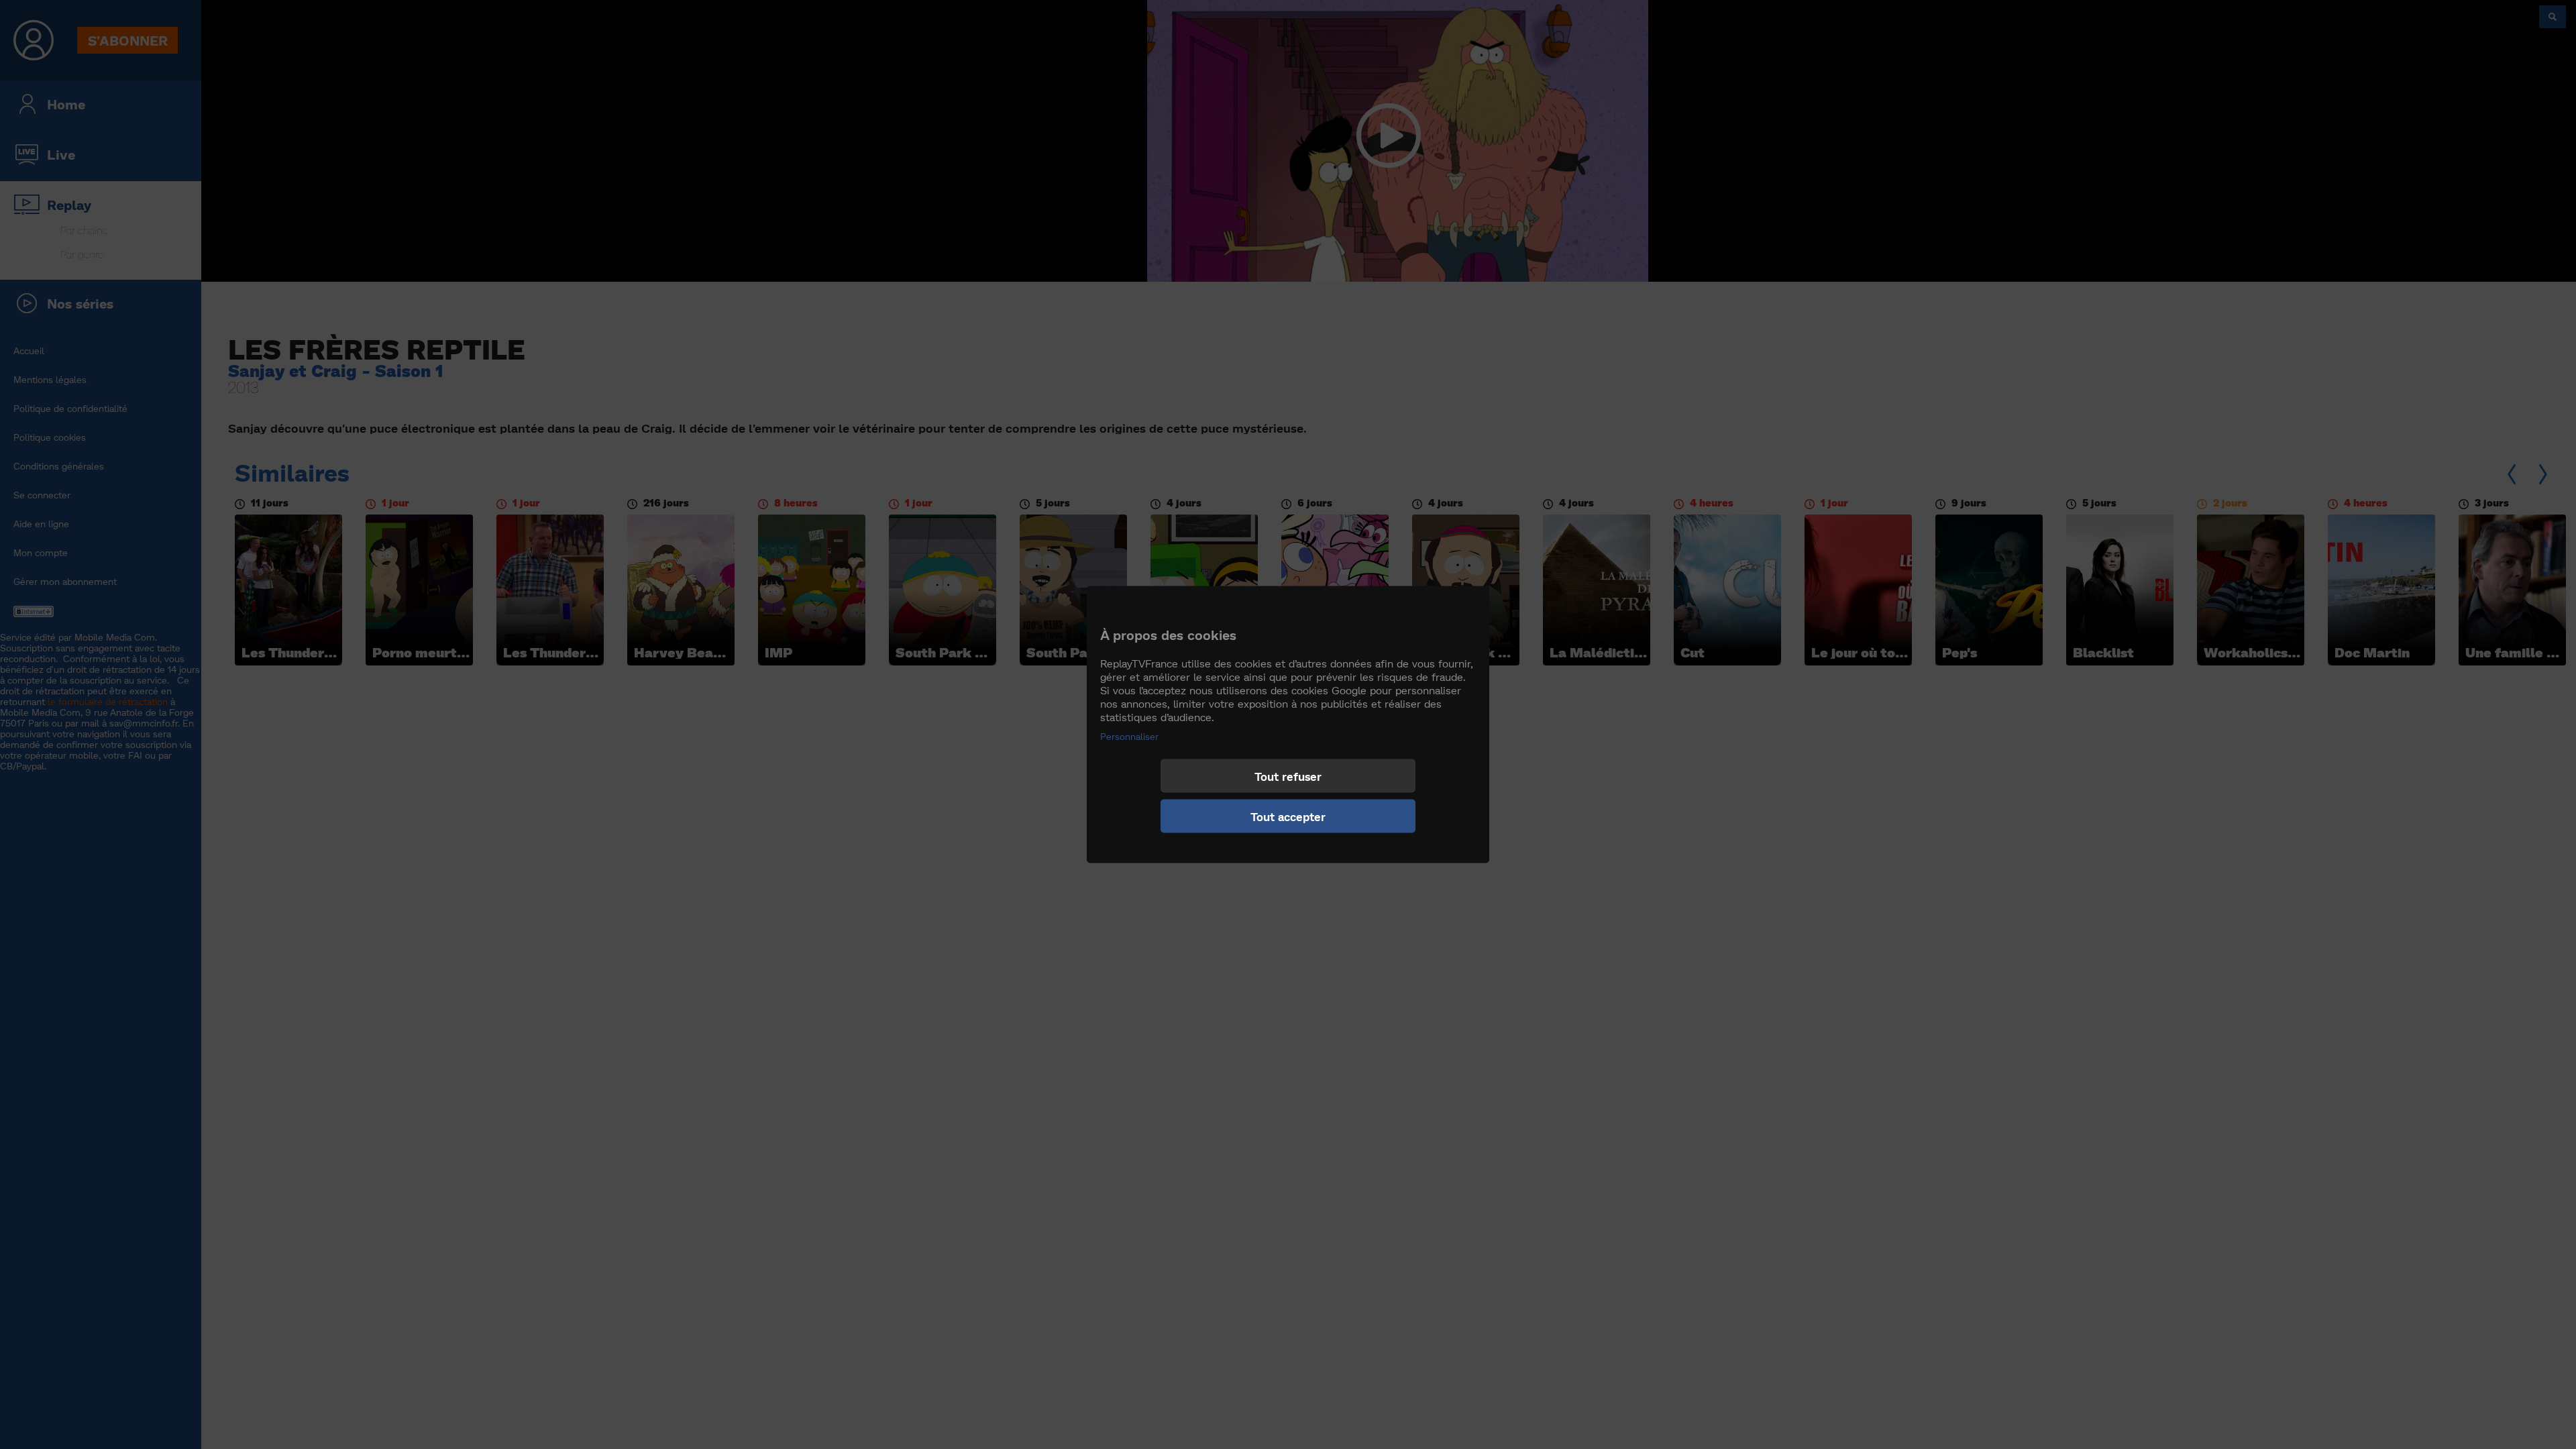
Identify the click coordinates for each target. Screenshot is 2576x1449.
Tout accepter (1288, 816)
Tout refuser (1288, 776)
